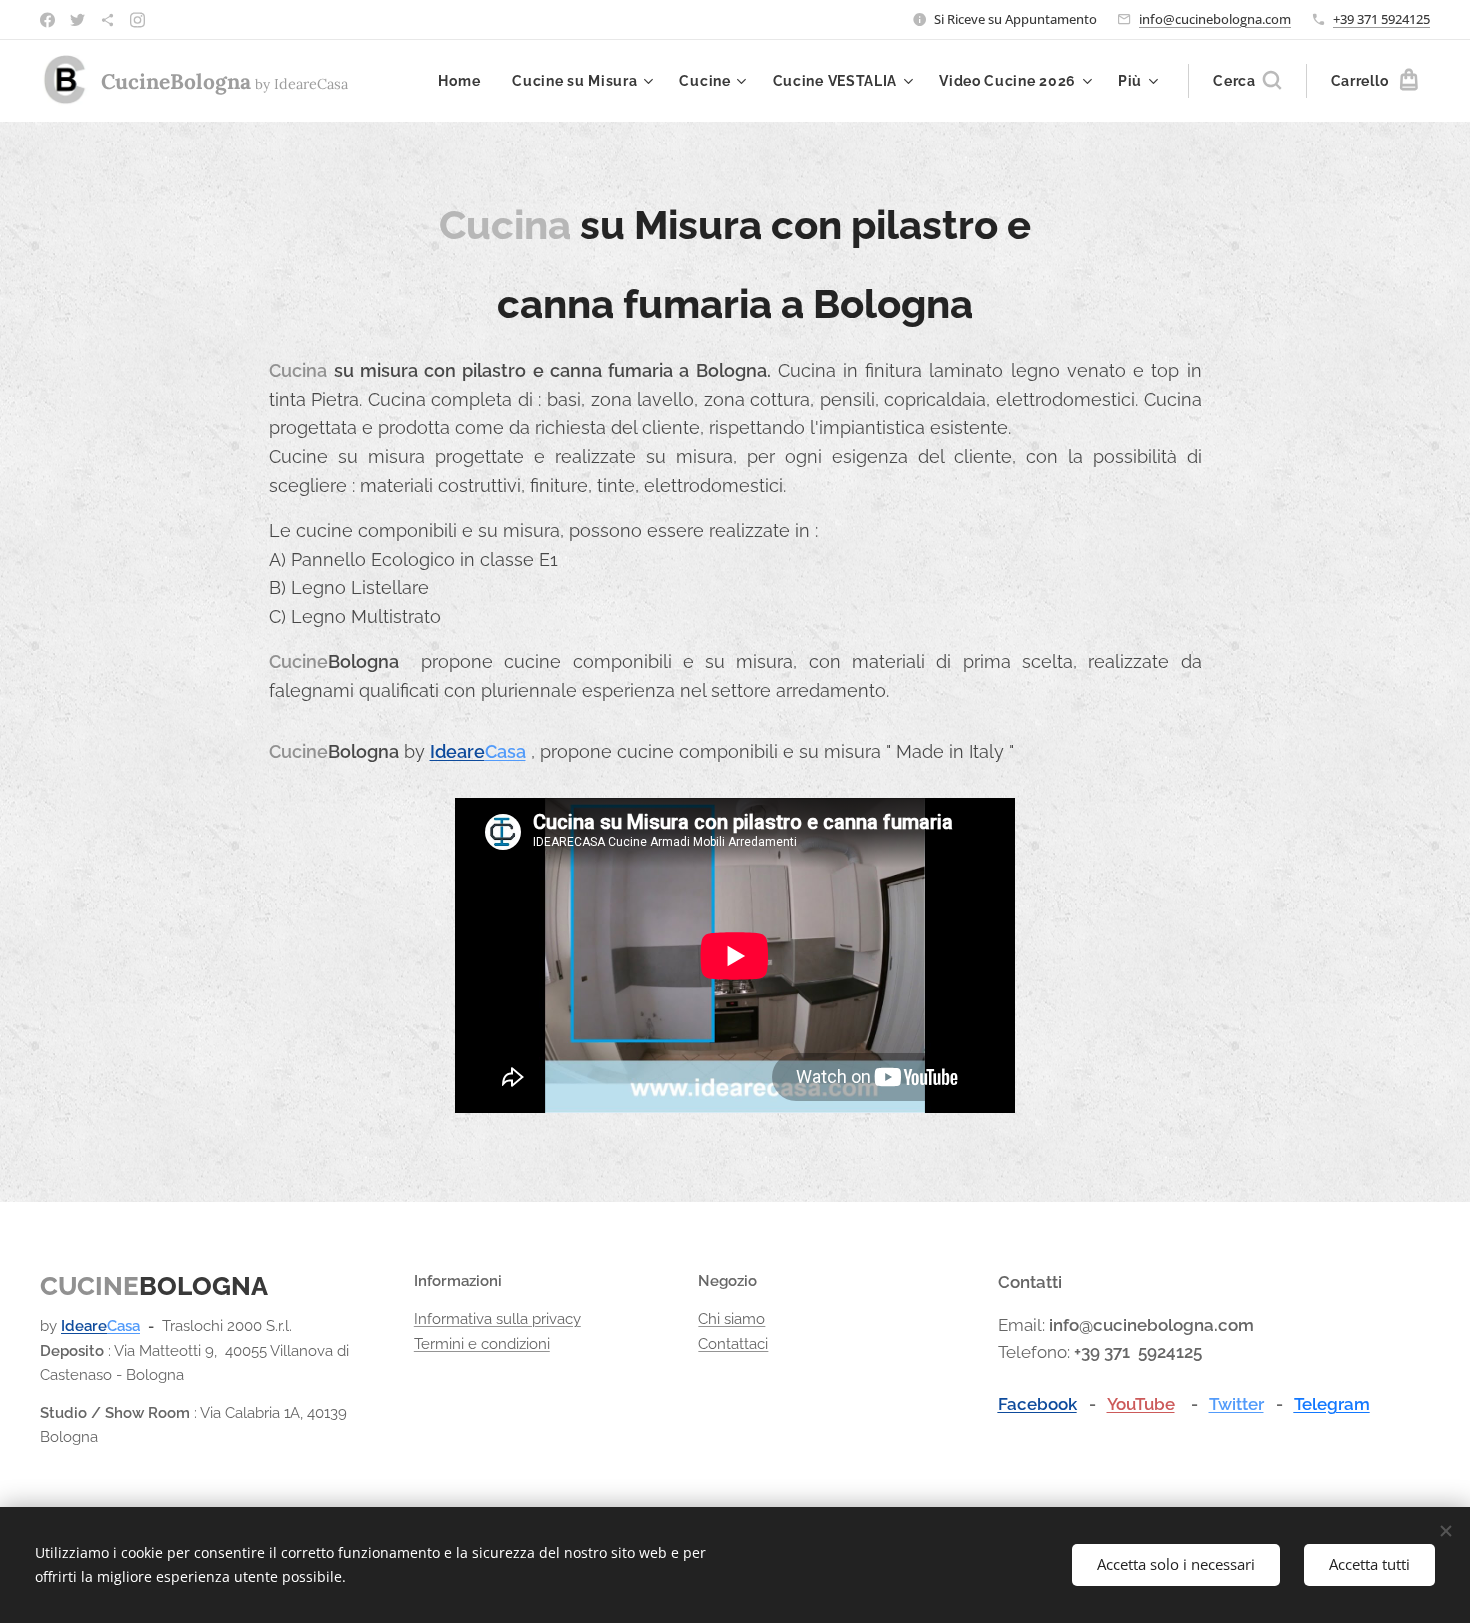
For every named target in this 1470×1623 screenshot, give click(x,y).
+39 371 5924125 (1381, 19)
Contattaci (733, 1344)
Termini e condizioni (482, 1344)
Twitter (1236, 1404)
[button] (1247, 81)
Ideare (457, 751)
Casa (505, 751)
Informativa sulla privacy (497, 1319)
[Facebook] (47, 20)
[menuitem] (464, 81)
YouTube (1141, 1404)
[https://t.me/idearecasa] (107, 20)
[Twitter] (77, 20)
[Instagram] (137, 20)
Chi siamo (731, 1319)
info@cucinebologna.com (1215, 19)
